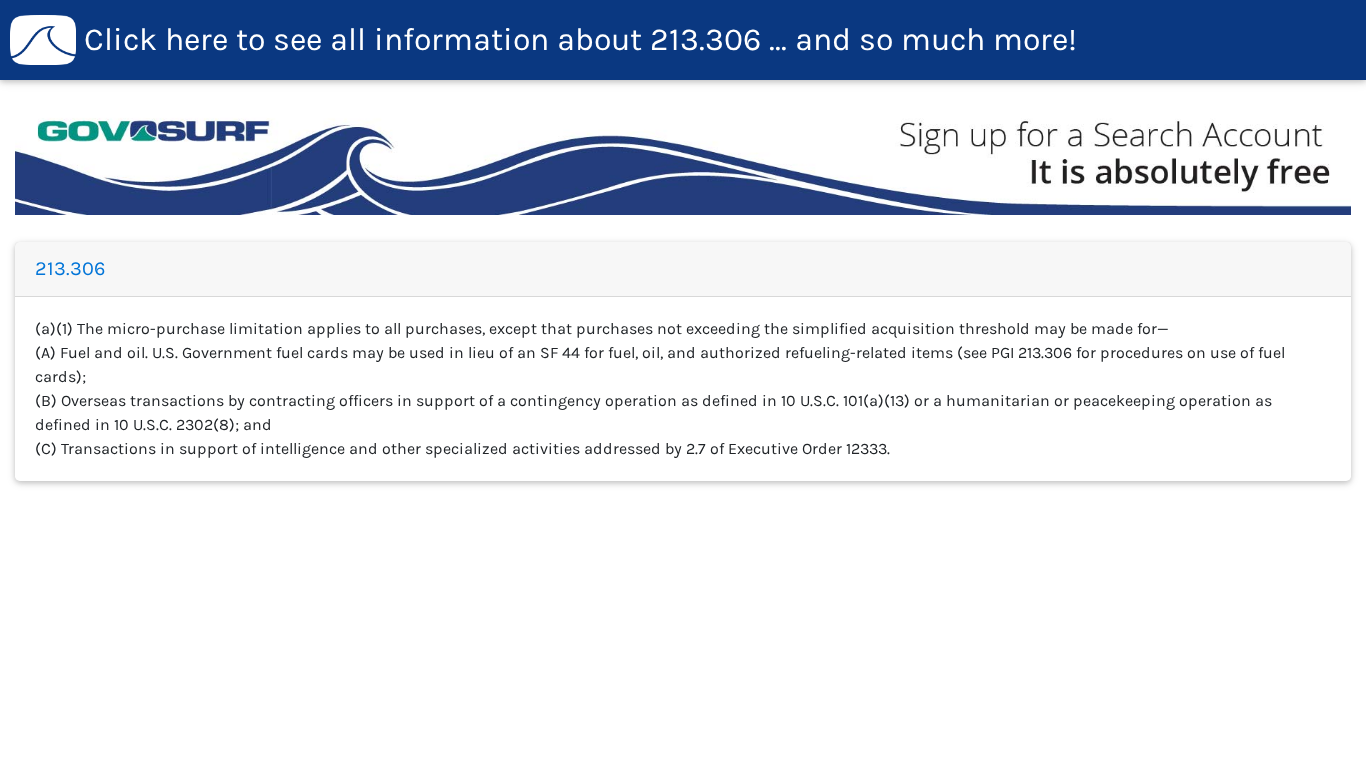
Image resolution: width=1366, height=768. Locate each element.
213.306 (580, 39)
